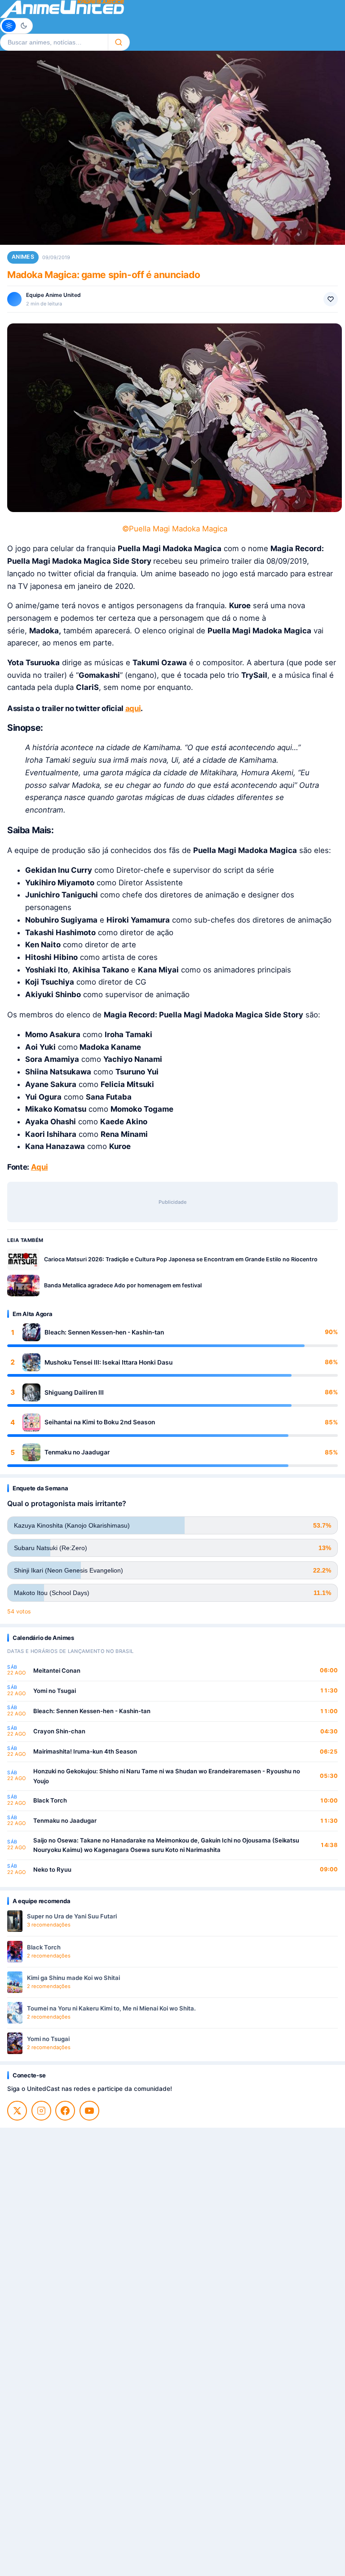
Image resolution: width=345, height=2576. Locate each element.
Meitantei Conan (57, 1670)
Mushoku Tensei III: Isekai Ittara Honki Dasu (108, 1362)
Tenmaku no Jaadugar (77, 1452)
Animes (23, 257)
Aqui (40, 1167)
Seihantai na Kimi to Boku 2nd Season (100, 1422)
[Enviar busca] (119, 42)
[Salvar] (331, 299)
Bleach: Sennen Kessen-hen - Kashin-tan (104, 1332)
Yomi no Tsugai (55, 1691)
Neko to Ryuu (52, 1869)
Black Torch (50, 1800)
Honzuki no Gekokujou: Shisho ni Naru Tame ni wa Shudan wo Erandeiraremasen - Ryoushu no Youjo (167, 1776)
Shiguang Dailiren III (74, 1392)
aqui (133, 708)
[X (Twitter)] (17, 2111)
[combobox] (54, 42)
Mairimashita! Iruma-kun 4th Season (85, 1751)
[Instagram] (41, 2111)
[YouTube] (89, 2111)
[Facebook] (65, 2111)
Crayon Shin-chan (59, 1731)
